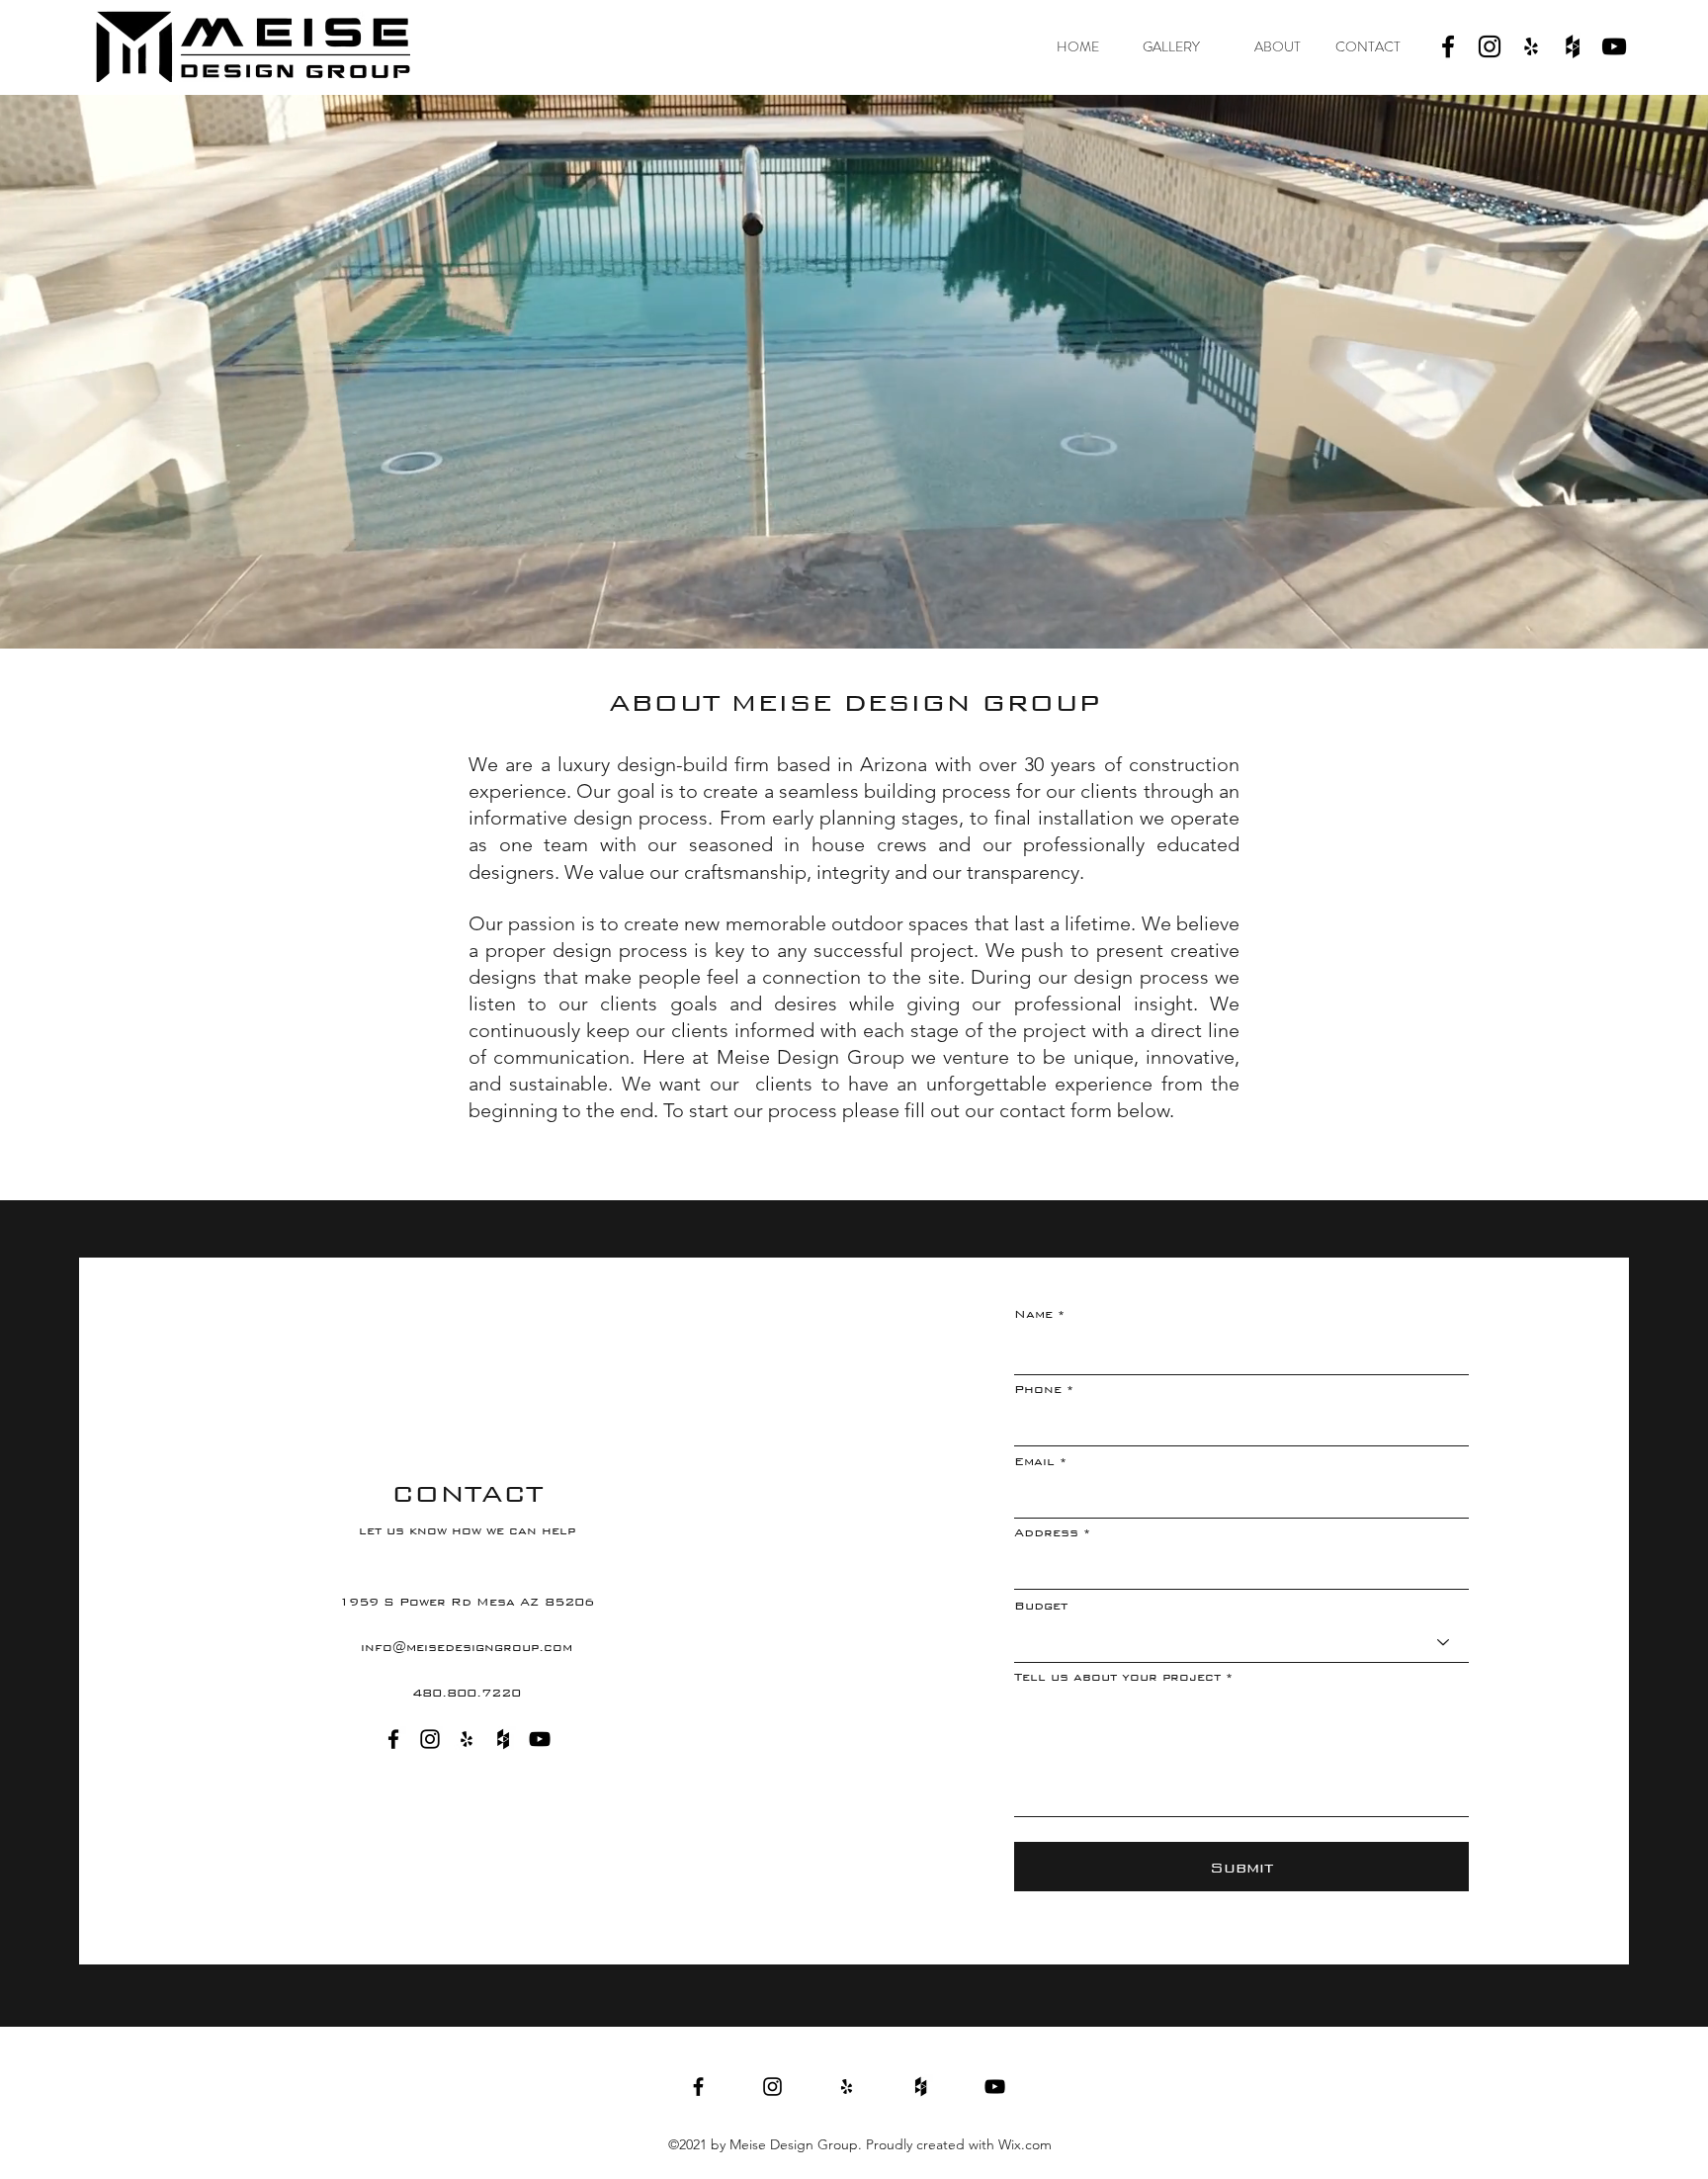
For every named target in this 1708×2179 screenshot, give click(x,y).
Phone (1038, 1389)
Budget (1041, 1606)
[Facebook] (1448, 46)
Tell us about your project (1117, 1677)
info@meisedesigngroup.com (467, 1647)
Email (1034, 1461)
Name (1033, 1314)
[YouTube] (1614, 46)
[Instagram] (1490, 46)
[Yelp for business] (1531, 46)
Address (1046, 1532)
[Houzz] (1573, 46)
